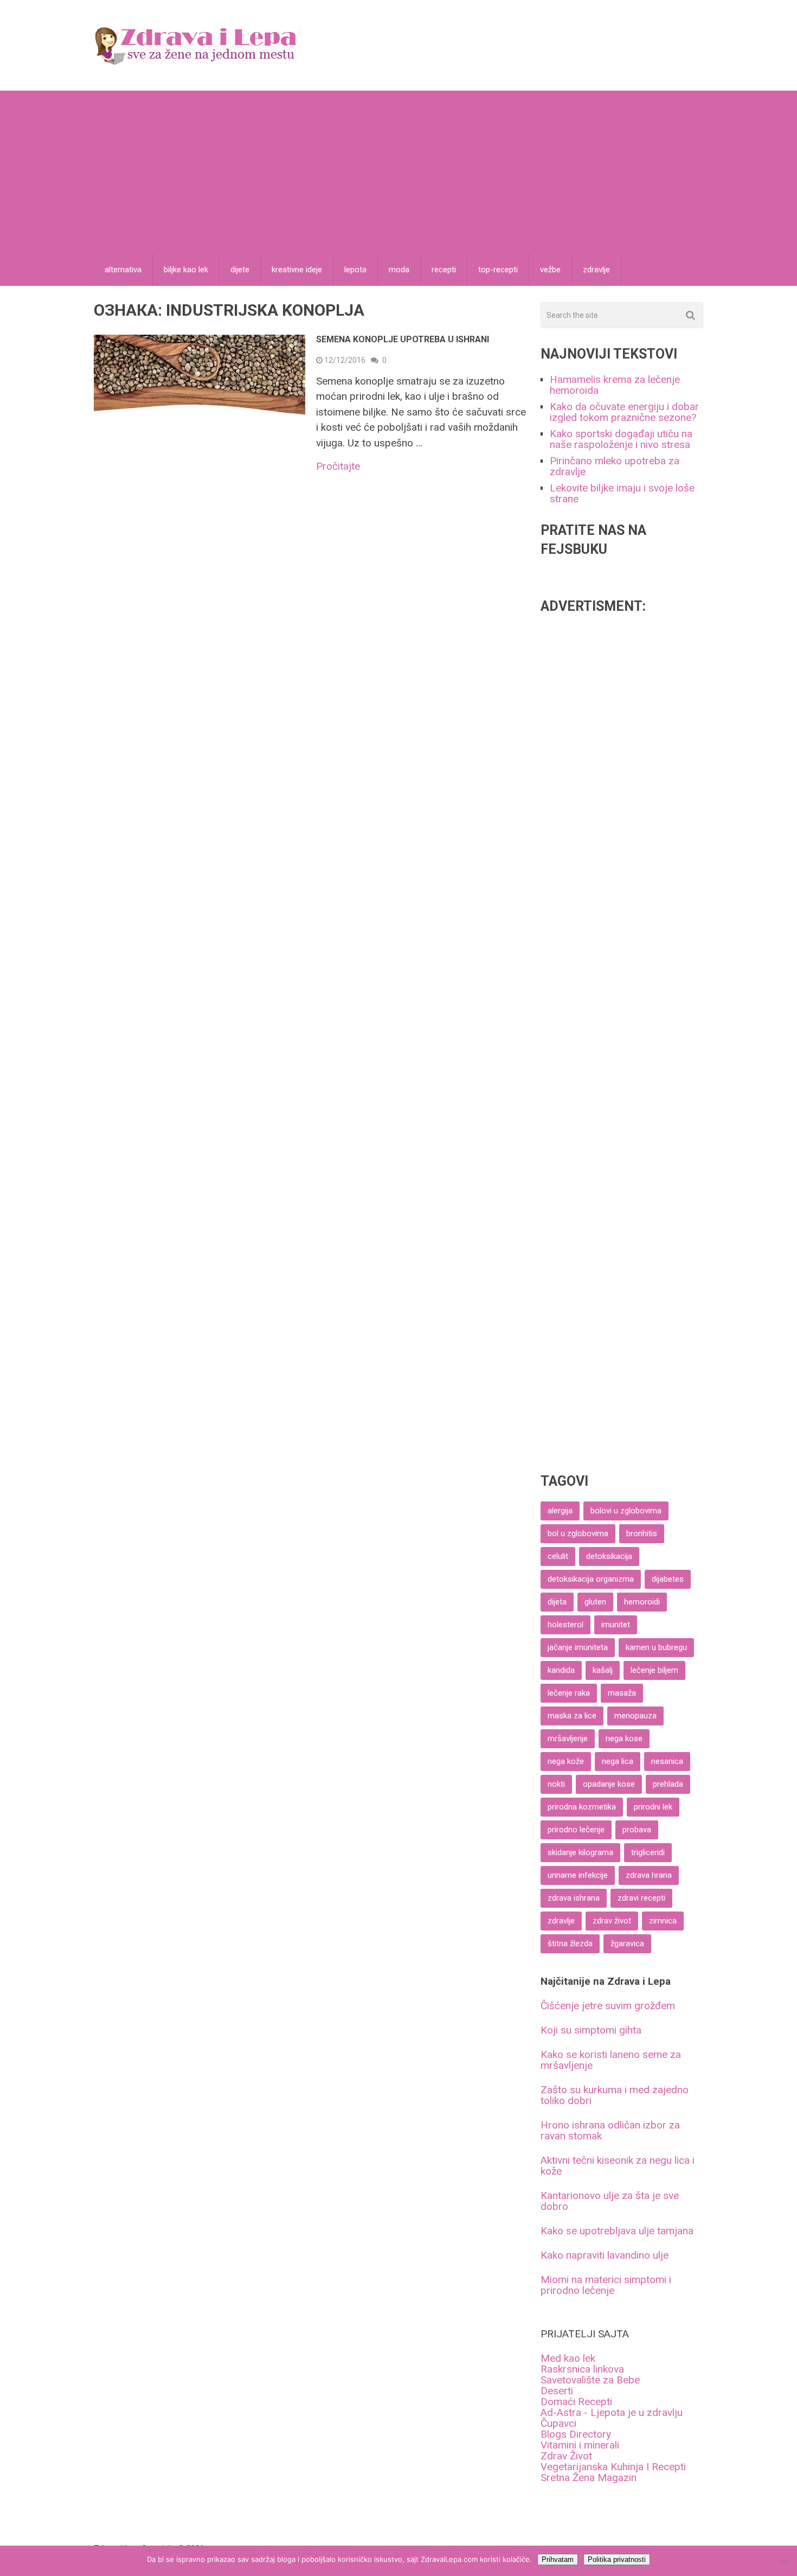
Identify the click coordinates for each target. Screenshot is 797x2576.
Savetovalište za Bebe (590, 2380)
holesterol (565, 1625)
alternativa (123, 270)
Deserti (557, 2391)
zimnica (663, 1921)
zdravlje (596, 270)
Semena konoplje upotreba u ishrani (403, 339)
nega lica (618, 1761)
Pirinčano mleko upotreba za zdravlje (615, 466)
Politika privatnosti (617, 2559)
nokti (556, 1784)
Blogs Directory (576, 2434)
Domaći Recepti (576, 2402)
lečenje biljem (654, 1670)
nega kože (566, 1761)
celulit (558, 1556)
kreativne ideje (297, 270)
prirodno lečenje (576, 1830)
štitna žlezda (570, 1944)
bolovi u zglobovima (626, 1511)
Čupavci (558, 2423)
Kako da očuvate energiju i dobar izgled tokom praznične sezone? (624, 412)
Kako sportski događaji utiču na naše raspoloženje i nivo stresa (621, 439)
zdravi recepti (641, 1898)
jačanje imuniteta (578, 1647)
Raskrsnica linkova (582, 2369)
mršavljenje (568, 1738)
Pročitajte (338, 466)
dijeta (557, 1602)
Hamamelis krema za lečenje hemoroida (615, 385)
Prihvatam (558, 2559)
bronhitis (642, 1533)
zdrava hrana (649, 1875)
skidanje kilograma (580, 1852)
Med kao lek (568, 2358)
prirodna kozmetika (582, 1807)
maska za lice (572, 1716)
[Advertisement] (398, 172)
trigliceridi (648, 1852)
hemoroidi (642, 1602)
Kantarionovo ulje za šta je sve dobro (610, 2201)
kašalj (603, 1670)
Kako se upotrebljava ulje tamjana (617, 2231)
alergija (560, 1511)
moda (399, 270)
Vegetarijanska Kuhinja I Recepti (613, 2467)
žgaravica (627, 1944)
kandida (561, 1670)
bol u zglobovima (578, 1533)
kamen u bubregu (656, 1647)
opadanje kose (609, 1784)
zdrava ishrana (574, 1898)
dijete (240, 270)
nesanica (667, 1761)
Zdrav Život (566, 2456)
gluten (595, 1602)
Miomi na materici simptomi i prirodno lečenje (606, 2285)
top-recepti (498, 270)
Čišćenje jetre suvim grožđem (608, 2006)
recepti (444, 270)
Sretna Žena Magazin (589, 2478)
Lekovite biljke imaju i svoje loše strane (622, 493)
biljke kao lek (186, 270)
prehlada (668, 1784)
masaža (622, 1693)
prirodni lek (653, 1807)
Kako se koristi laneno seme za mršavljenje (611, 2060)
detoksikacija (609, 1556)
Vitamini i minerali (580, 2445)
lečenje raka (569, 1693)
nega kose (624, 1738)
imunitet (616, 1625)
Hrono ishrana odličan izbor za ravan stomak (610, 2130)
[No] (783, 2561)
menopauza (635, 1716)
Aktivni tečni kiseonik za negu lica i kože (618, 2166)
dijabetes (668, 1579)
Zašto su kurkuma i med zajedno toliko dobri (615, 2095)
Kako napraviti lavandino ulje (605, 2255)
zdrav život (612, 1921)
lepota (355, 270)
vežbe (550, 270)
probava (637, 1830)
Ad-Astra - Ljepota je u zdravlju (612, 2412)
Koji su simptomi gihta (591, 2030)
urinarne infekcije (578, 1875)
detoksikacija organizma (591, 1579)
